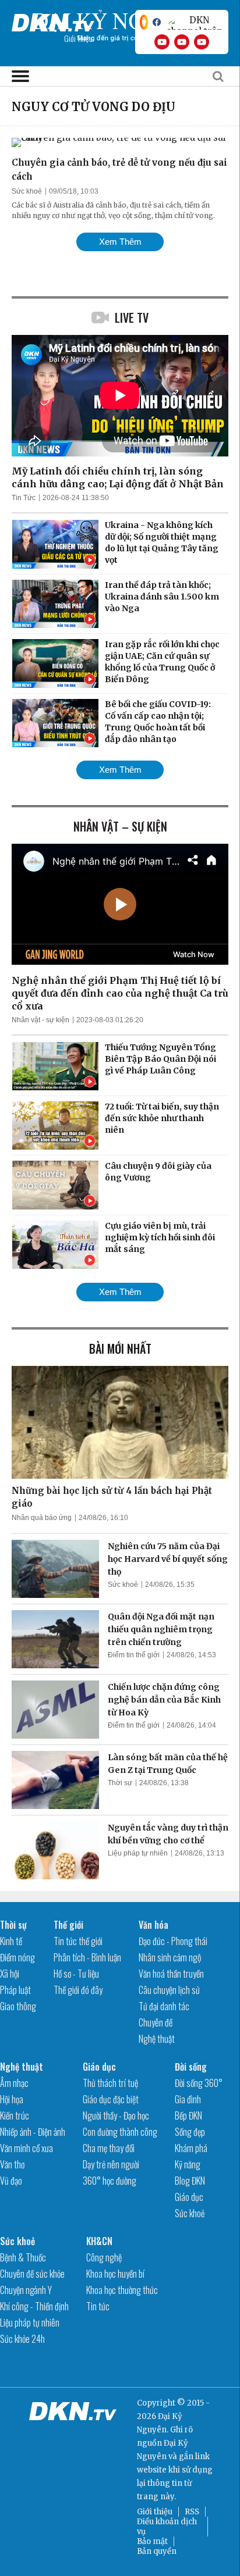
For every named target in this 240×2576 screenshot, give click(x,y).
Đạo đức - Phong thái (173, 1941)
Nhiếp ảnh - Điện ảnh (33, 2132)
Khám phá (191, 2148)
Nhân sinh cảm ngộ (170, 1957)
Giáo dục (99, 2067)
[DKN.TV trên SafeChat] (144, 22)
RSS (192, 2512)
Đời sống (191, 2067)
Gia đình (188, 2099)
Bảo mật (152, 2541)
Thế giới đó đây (78, 1990)
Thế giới (68, 1925)
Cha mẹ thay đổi (109, 2148)
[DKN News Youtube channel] (162, 42)
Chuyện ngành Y (26, 2290)
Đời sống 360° (199, 2083)
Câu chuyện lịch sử (169, 1990)
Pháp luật (15, 1990)
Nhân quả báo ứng (42, 1518)
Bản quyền (157, 2551)
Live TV (132, 317)
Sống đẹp (190, 2132)
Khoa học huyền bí (115, 2274)
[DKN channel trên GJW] (195, 22)
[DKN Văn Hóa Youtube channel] (202, 42)
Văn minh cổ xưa (27, 2148)
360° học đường (110, 2181)
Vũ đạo (11, 2181)
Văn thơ (12, 2164)
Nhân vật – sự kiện (120, 826)
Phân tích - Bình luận (87, 1957)
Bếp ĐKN (188, 2115)
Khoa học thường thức (122, 2290)
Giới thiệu (155, 2512)
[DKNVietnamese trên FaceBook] (157, 22)
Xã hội (10, 1974)
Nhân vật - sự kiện (40, 1020)
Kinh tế (11, 1941)
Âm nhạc (14, 2083)
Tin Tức (24, 498)
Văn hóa (153, 1925)
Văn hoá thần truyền (171, 1974)
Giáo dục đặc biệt (111, 2099)
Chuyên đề (156, 2022)
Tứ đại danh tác (164, 2006)
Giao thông (18, 2006)
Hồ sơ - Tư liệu (76, 1974)
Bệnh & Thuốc (23, 2257)
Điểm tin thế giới (134, 1655)
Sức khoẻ (27, 191)
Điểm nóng (17, 1957)
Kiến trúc (15, 2115)
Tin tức (98, 2306)
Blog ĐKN (190, 2181)
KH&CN (99, 2241)
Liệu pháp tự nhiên (138, 1853)
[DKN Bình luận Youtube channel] (182, 42)
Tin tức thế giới (78, 1941)
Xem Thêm (120, 242)
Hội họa (12, 2099)
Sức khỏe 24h (22, 2339)
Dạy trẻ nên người (111, 2164)
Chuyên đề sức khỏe (32, 2274)
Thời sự (120, 1783)
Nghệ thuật (157, 2039)
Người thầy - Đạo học (116, 2115)
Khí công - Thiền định (34, 2306)
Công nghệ (104, 2257)
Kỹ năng (188, 2164)
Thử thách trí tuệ (110, 2083)
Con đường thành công (120, 2132)
